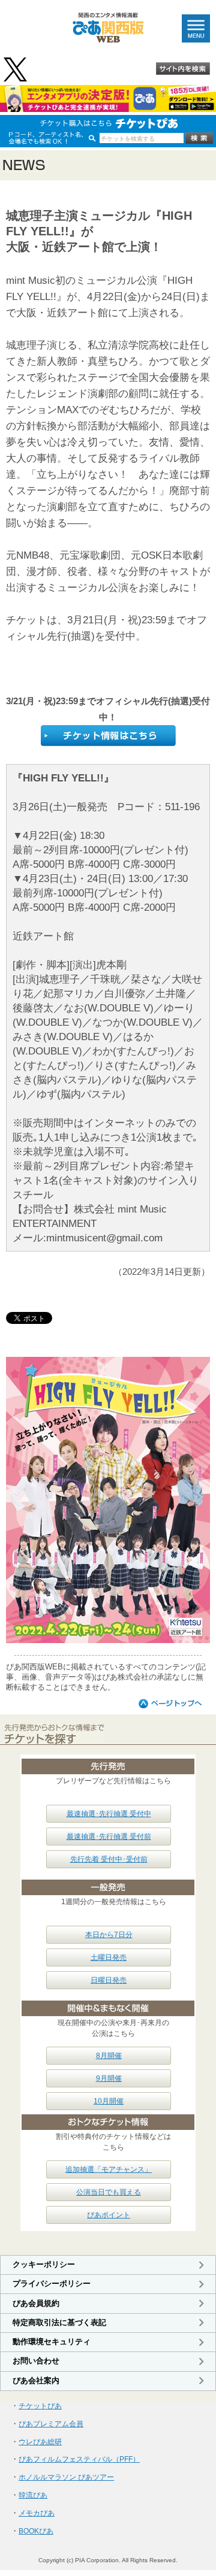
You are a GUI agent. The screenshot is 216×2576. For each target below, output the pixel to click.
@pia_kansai (16, 69)
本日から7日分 (109, 1935)
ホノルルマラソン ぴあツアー (66, 2477)
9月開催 (109, 2078)
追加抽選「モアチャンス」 (109, 2169)
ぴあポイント (109, 2215)
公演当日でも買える (109, 2192)
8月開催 (109, 2056)
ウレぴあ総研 (40, 2442)
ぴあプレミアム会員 (51, 2424)
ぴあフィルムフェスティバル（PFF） (79, 2459)
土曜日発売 (109, 1957)
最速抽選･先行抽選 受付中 (109, 1814)
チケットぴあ (40, 2406)
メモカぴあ (37, 2513)
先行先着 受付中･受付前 (109, 1859)
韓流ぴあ (33, 2495)
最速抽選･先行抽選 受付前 (109, 1836)
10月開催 (109, 2101)
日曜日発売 (109, 1980)
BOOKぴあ (36, 2531)
